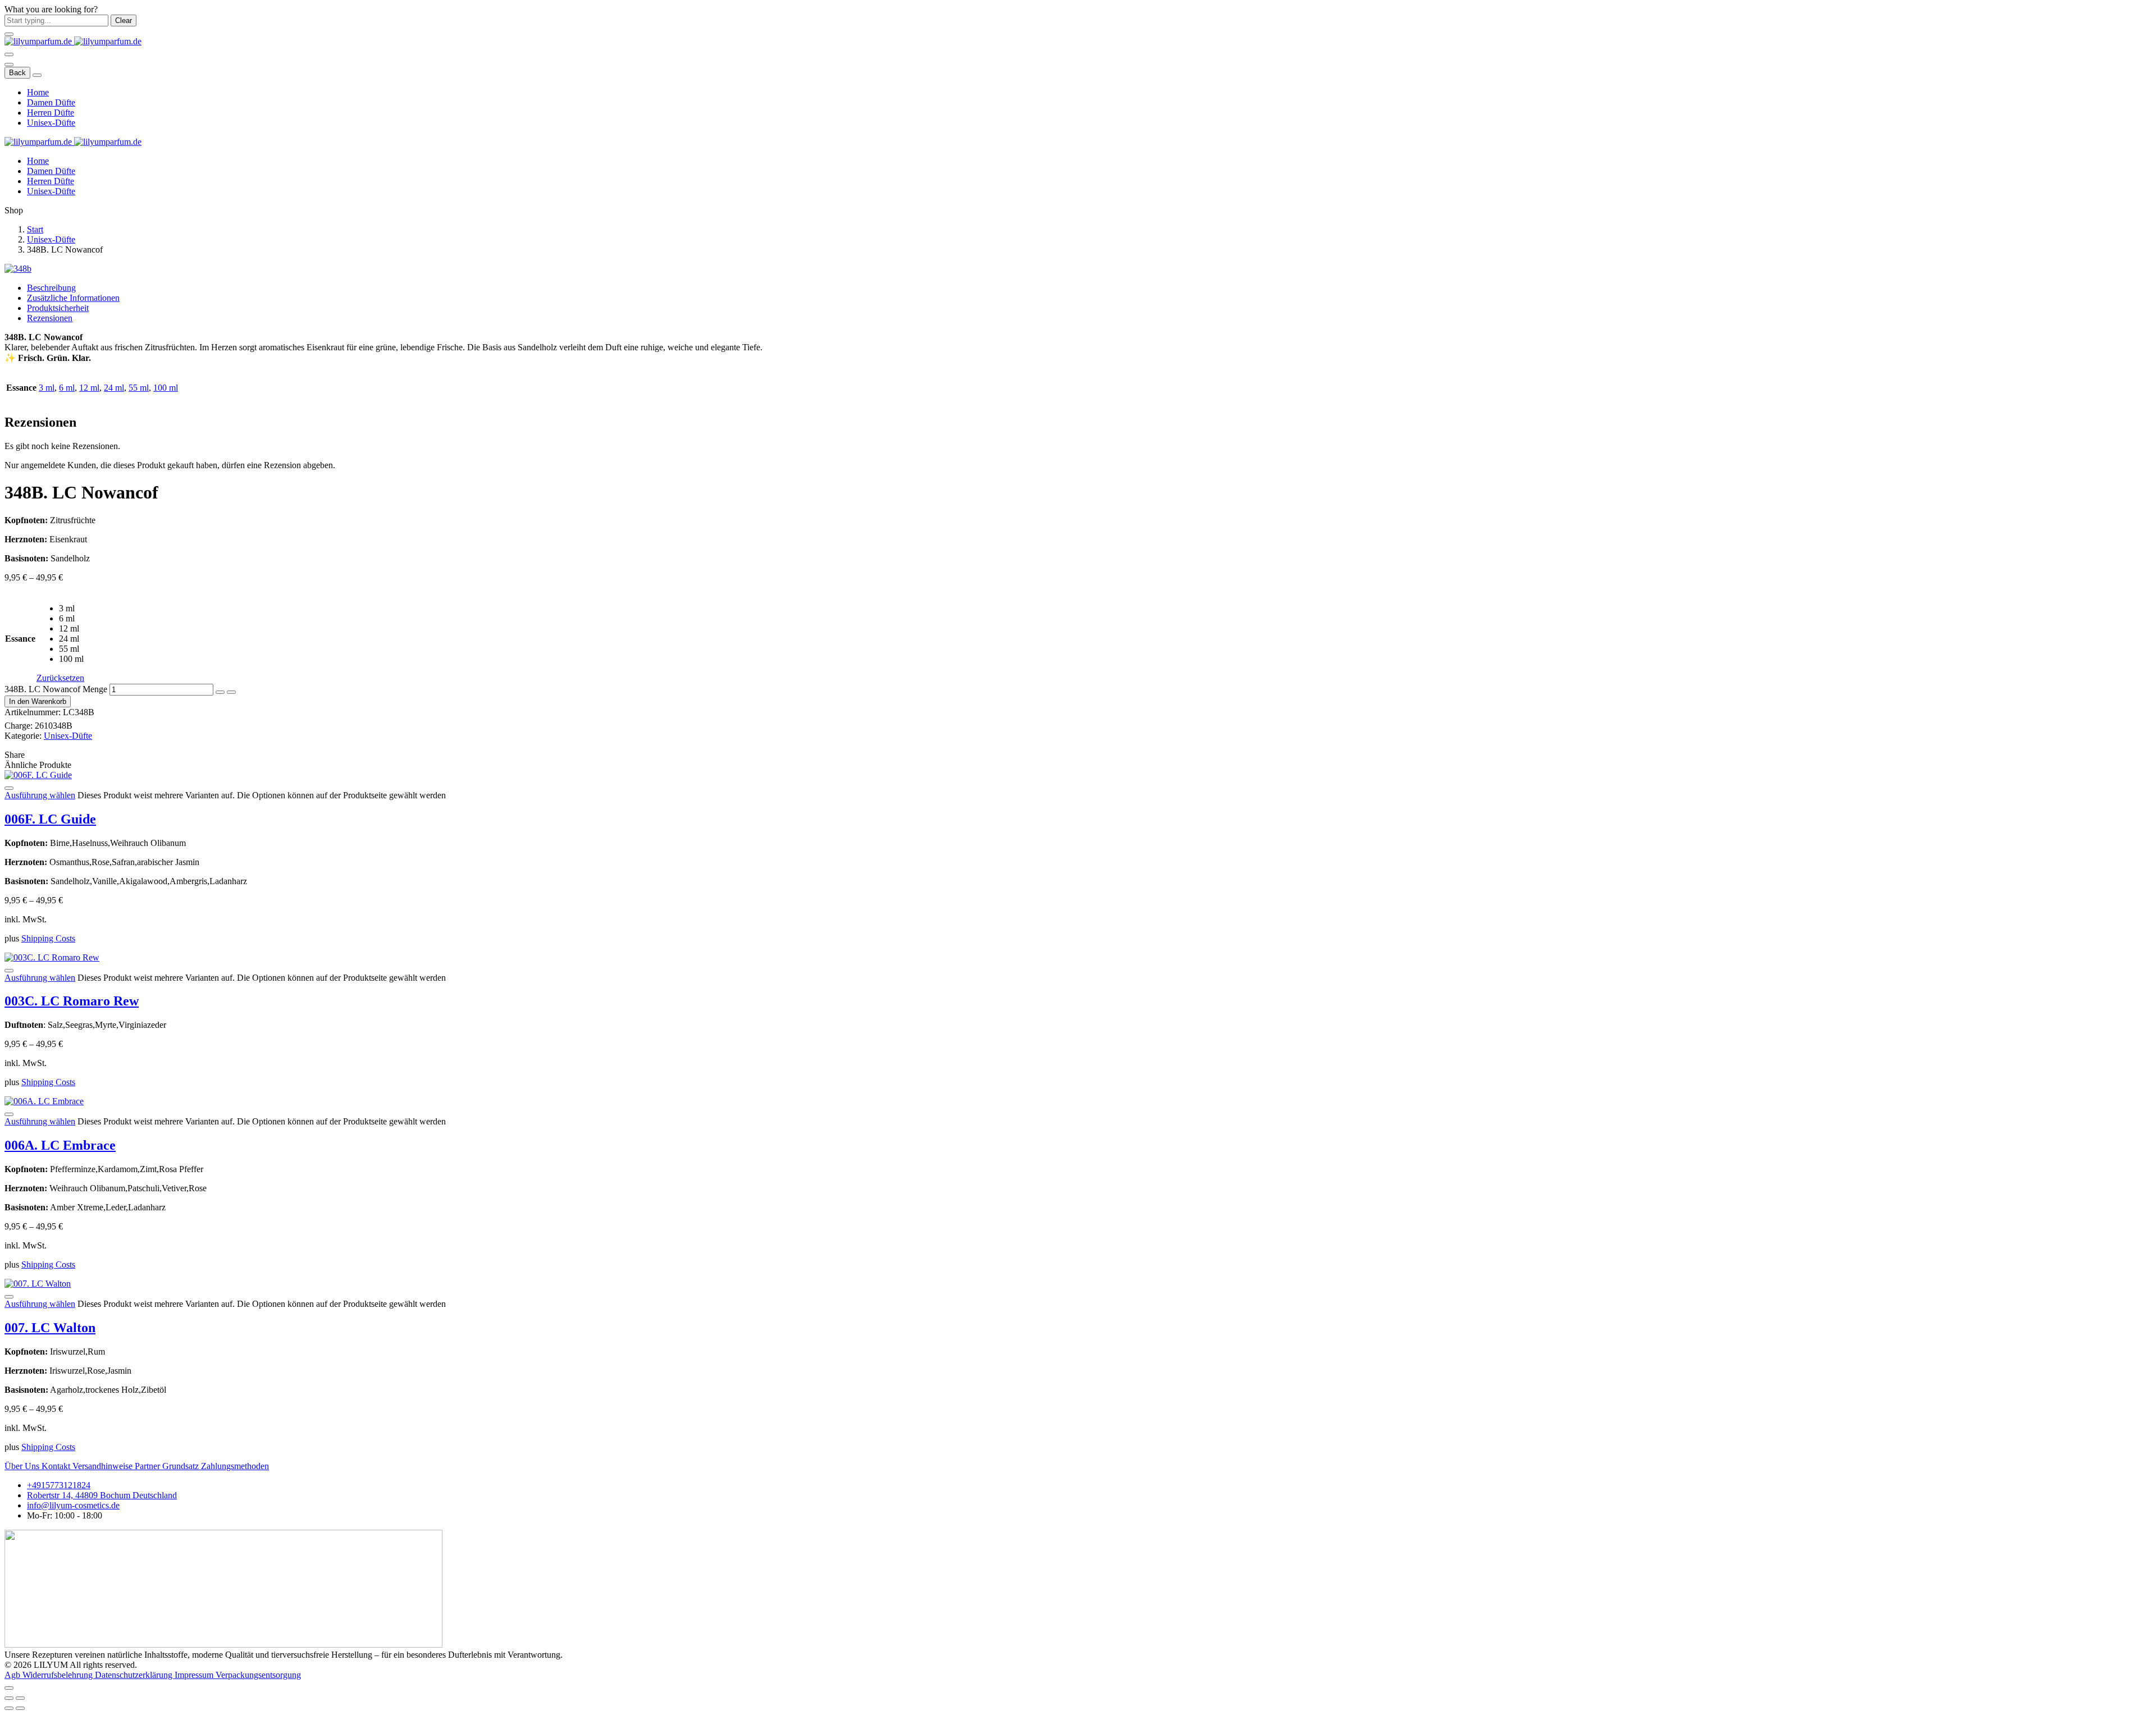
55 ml (139, 388)
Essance (20, 639)
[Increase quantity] (231, 692)
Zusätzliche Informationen (73, 298)
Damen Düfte (51, 102)
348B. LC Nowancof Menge (56, 689)
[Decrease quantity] (220, 692)
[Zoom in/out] (20, 1698)
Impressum (195, 1675)
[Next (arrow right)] (20, 1708)
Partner (149, 1466)
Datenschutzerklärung (135, 1675)
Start (35, 229)
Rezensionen (50, 318)
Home (38, 92)
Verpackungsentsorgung (258, 1675)
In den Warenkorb (38, 701)
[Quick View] (9, 788)
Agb (13, 1675)
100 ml (166, 388)
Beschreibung (51, 288)
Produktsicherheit (58, 308)
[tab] (1089, 288)
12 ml (89, 388)
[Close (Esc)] (9, 1698)
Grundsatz (182, 1466)
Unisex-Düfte (51, 123)
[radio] (72, 609)
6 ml (67, 388)
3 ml (47, 388)
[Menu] (9, 54)
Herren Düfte (51, 113)
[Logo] (73, 41)
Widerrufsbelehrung (59, 1675)
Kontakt (57, 1466)
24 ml (114, 388)
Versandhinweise (104, 1466)
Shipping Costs (48, 938)
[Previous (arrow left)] (9, 1708)
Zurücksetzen (60, 678)
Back (17, 73)
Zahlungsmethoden (235, 1466)
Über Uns (23, 1466)
